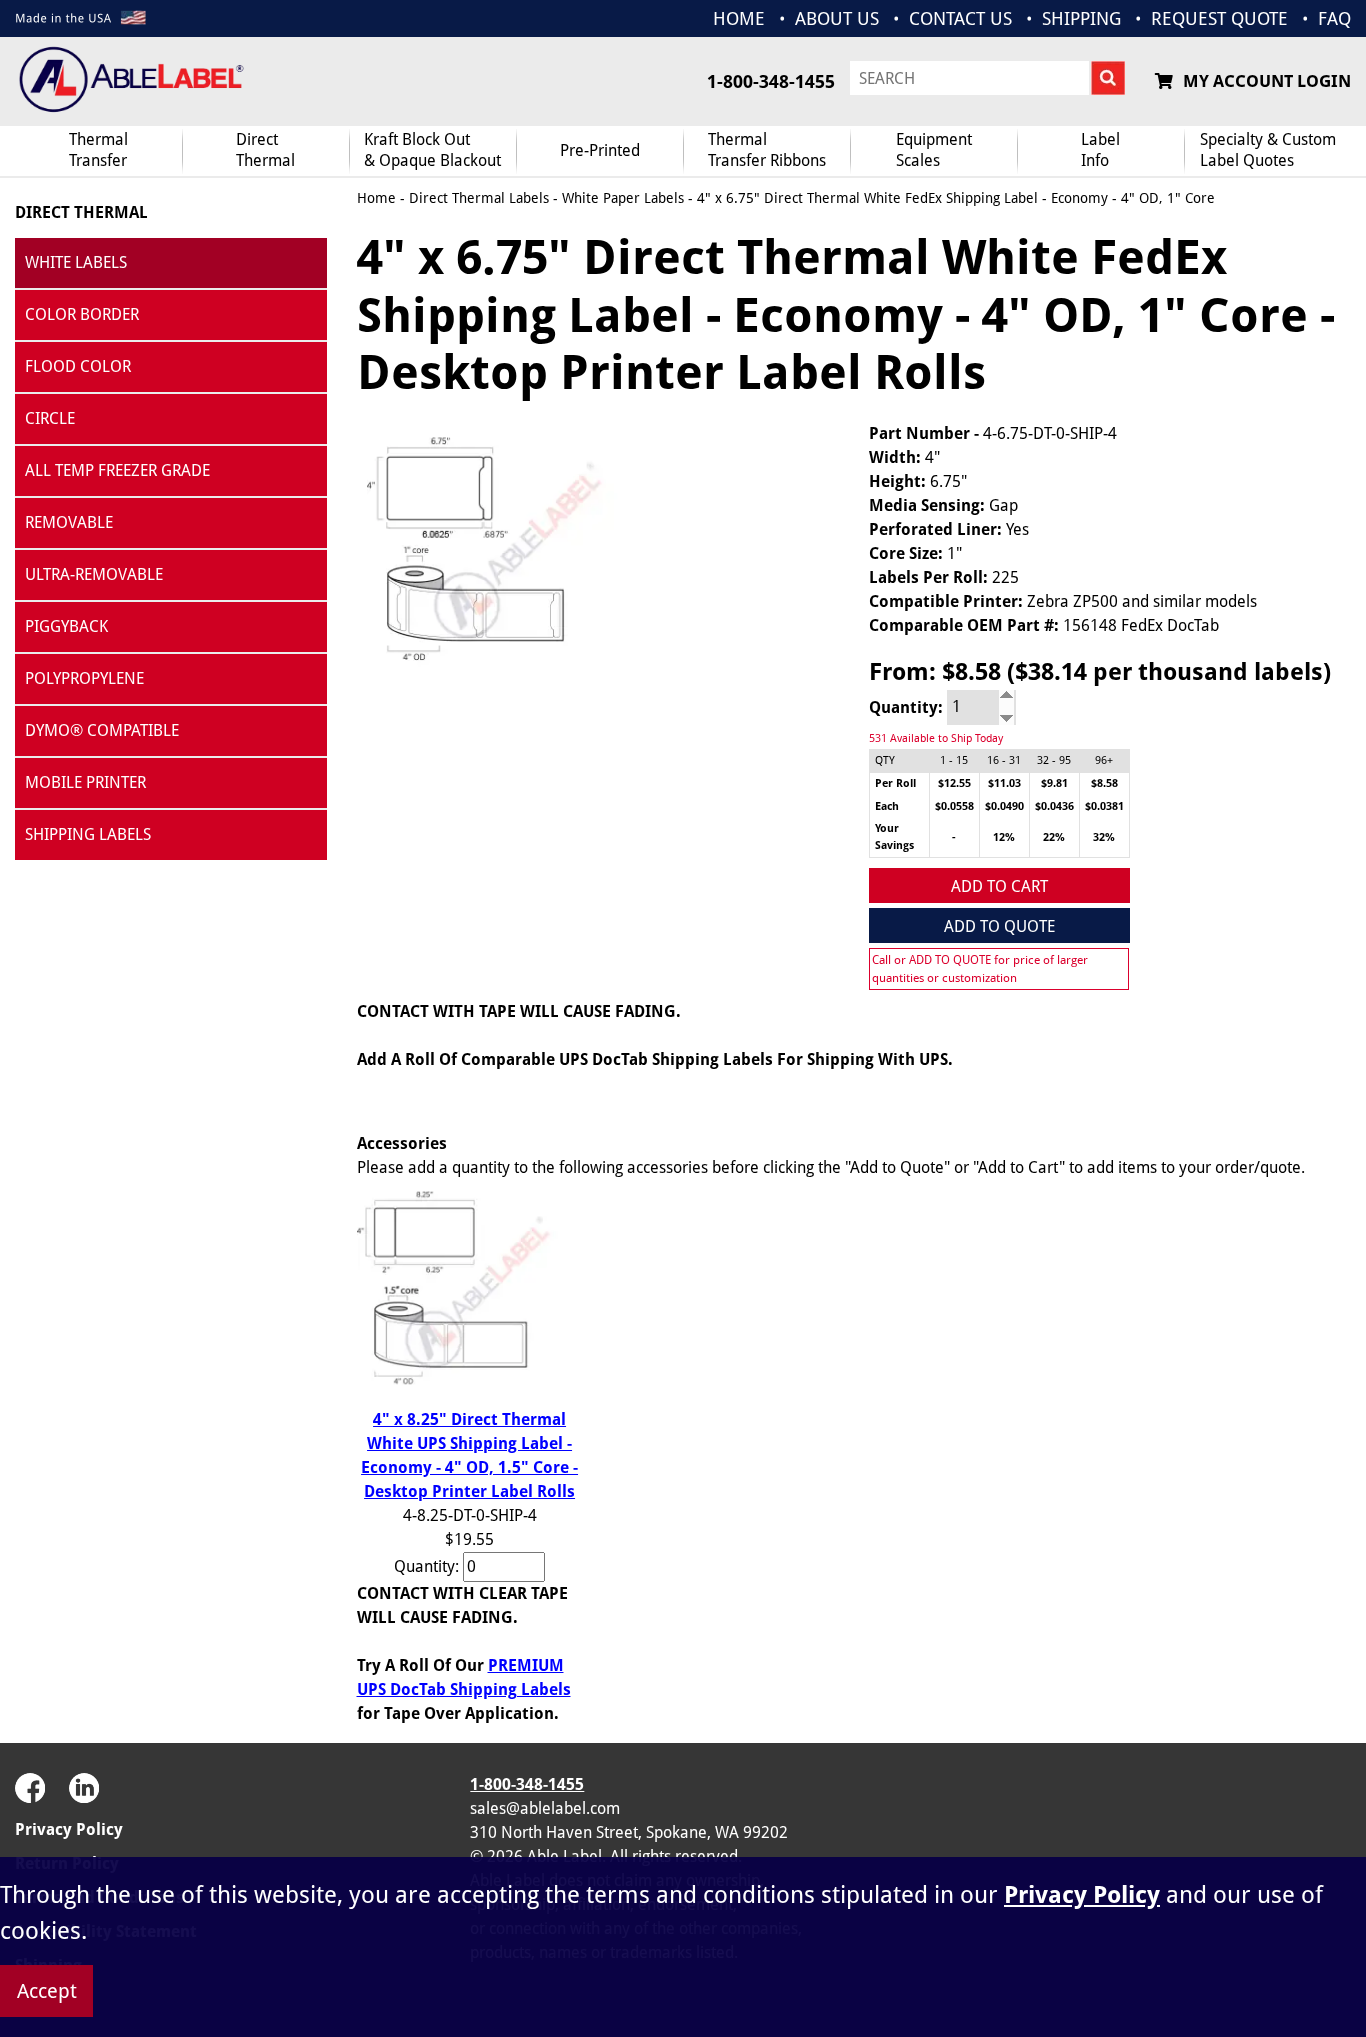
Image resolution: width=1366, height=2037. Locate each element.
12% (1004, 837)
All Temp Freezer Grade (117, 470)
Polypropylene (84, 678)
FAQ (1334, 18)
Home (376, 198)
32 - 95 (1054, 760)
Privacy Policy (69, 1829)
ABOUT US (837, 18)
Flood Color (78, 366)
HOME (739, 18)
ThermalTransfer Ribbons (767, 150)
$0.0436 (1054, 806)
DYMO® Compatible (102, 730)
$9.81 (1054, 783)
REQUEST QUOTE (1219, 18)
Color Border (82, 314)
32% (1104, 837)
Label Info (1100, 150)
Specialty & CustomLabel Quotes (1268, 150)
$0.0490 (1004, 806)
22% (1054, 837)
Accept (47, 1991)
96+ (1104, 760)
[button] (1301, 1819)
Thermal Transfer (98, 150)
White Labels (76, 262)
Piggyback (66, 626)
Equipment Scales (934, 150)
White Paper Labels (623, 198)
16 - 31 (1004, 760)
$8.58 (1104, 783)
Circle (50, 418)
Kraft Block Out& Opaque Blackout (432, 150)
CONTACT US (960, 18)
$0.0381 (1104, 806)
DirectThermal (265, 150)
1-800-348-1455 (771, 81)
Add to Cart (999, 886)
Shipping (1081, 18)
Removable (69, 522)
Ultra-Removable (94, 574)
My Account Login (1267, 81)
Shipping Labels (88, 834)
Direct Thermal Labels (479, 198)
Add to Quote (999, 926)
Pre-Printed (600, 150)
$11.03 (1004, 783)
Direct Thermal (81, 212)
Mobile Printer (85, 782)
